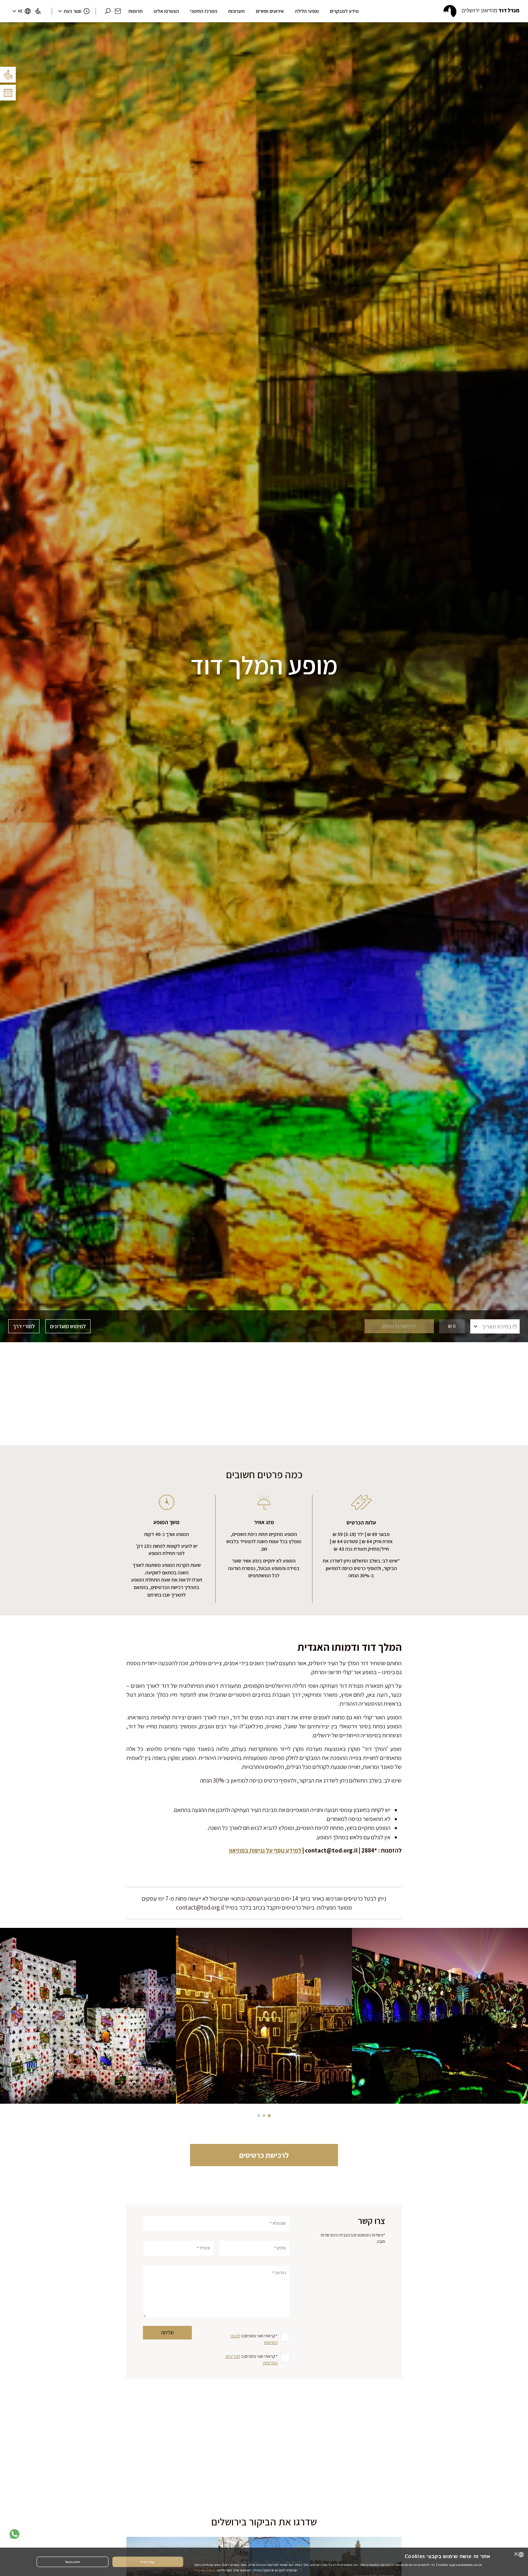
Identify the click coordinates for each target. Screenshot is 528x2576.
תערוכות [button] (236, 11)
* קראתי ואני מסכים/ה (254, 2339)
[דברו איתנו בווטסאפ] (14, 2534)
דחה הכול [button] (73, 2562)
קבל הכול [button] (148, 2562)
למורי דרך (24, 1326)
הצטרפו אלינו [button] (166, 11)
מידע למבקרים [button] (344, 11)
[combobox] (521, 2555)
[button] (118, 11)
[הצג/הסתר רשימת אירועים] (8, 93)
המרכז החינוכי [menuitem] (204, 11)
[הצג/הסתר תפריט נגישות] (8, 75)
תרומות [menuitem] (135, 11)
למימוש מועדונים (68, 1326)
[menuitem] (38, 11)
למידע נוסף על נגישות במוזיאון (265, 1850)
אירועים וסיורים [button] (270, 11)
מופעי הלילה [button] (307, 11)
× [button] (516, 2554)
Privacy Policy (205, 2570)
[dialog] (264, 2562)
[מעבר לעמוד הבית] (481, 11)
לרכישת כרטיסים (264, 2155)
